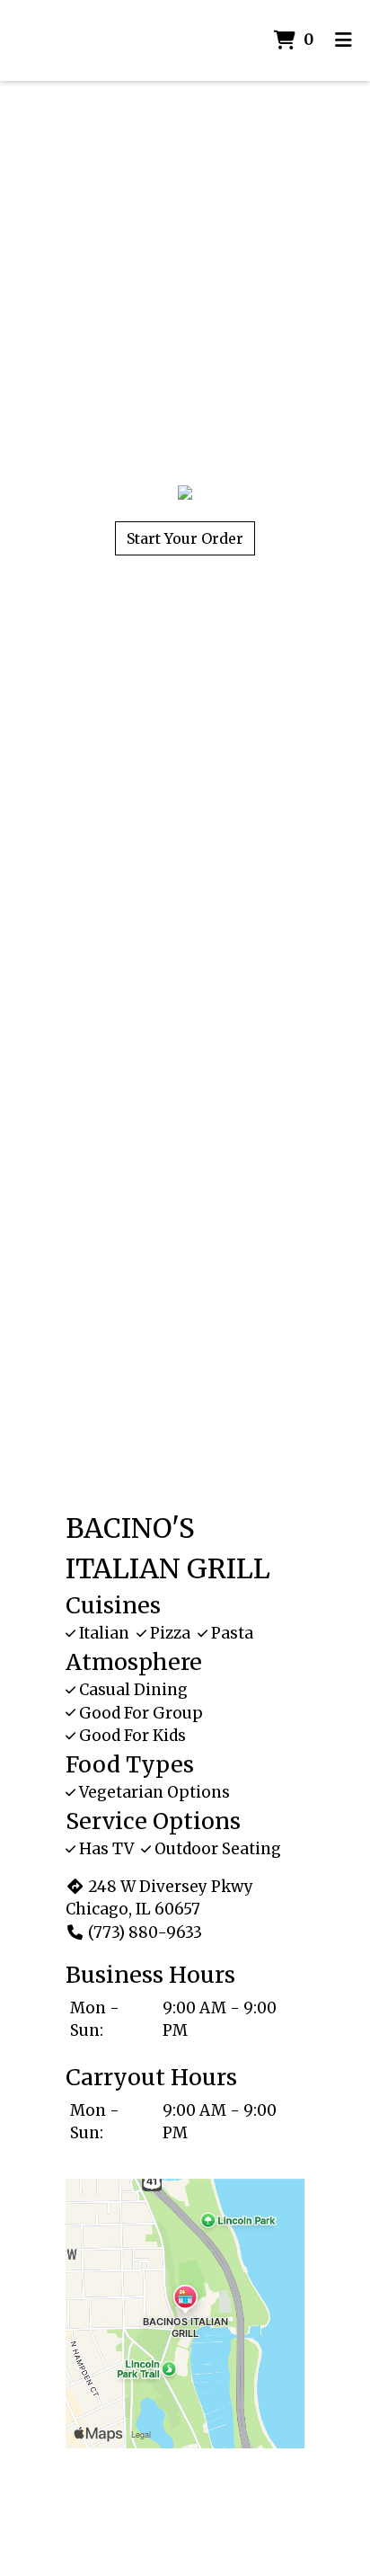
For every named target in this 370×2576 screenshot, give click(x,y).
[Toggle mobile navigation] (344, 40)
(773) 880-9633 (145, 1932)
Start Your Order (185, 538)
